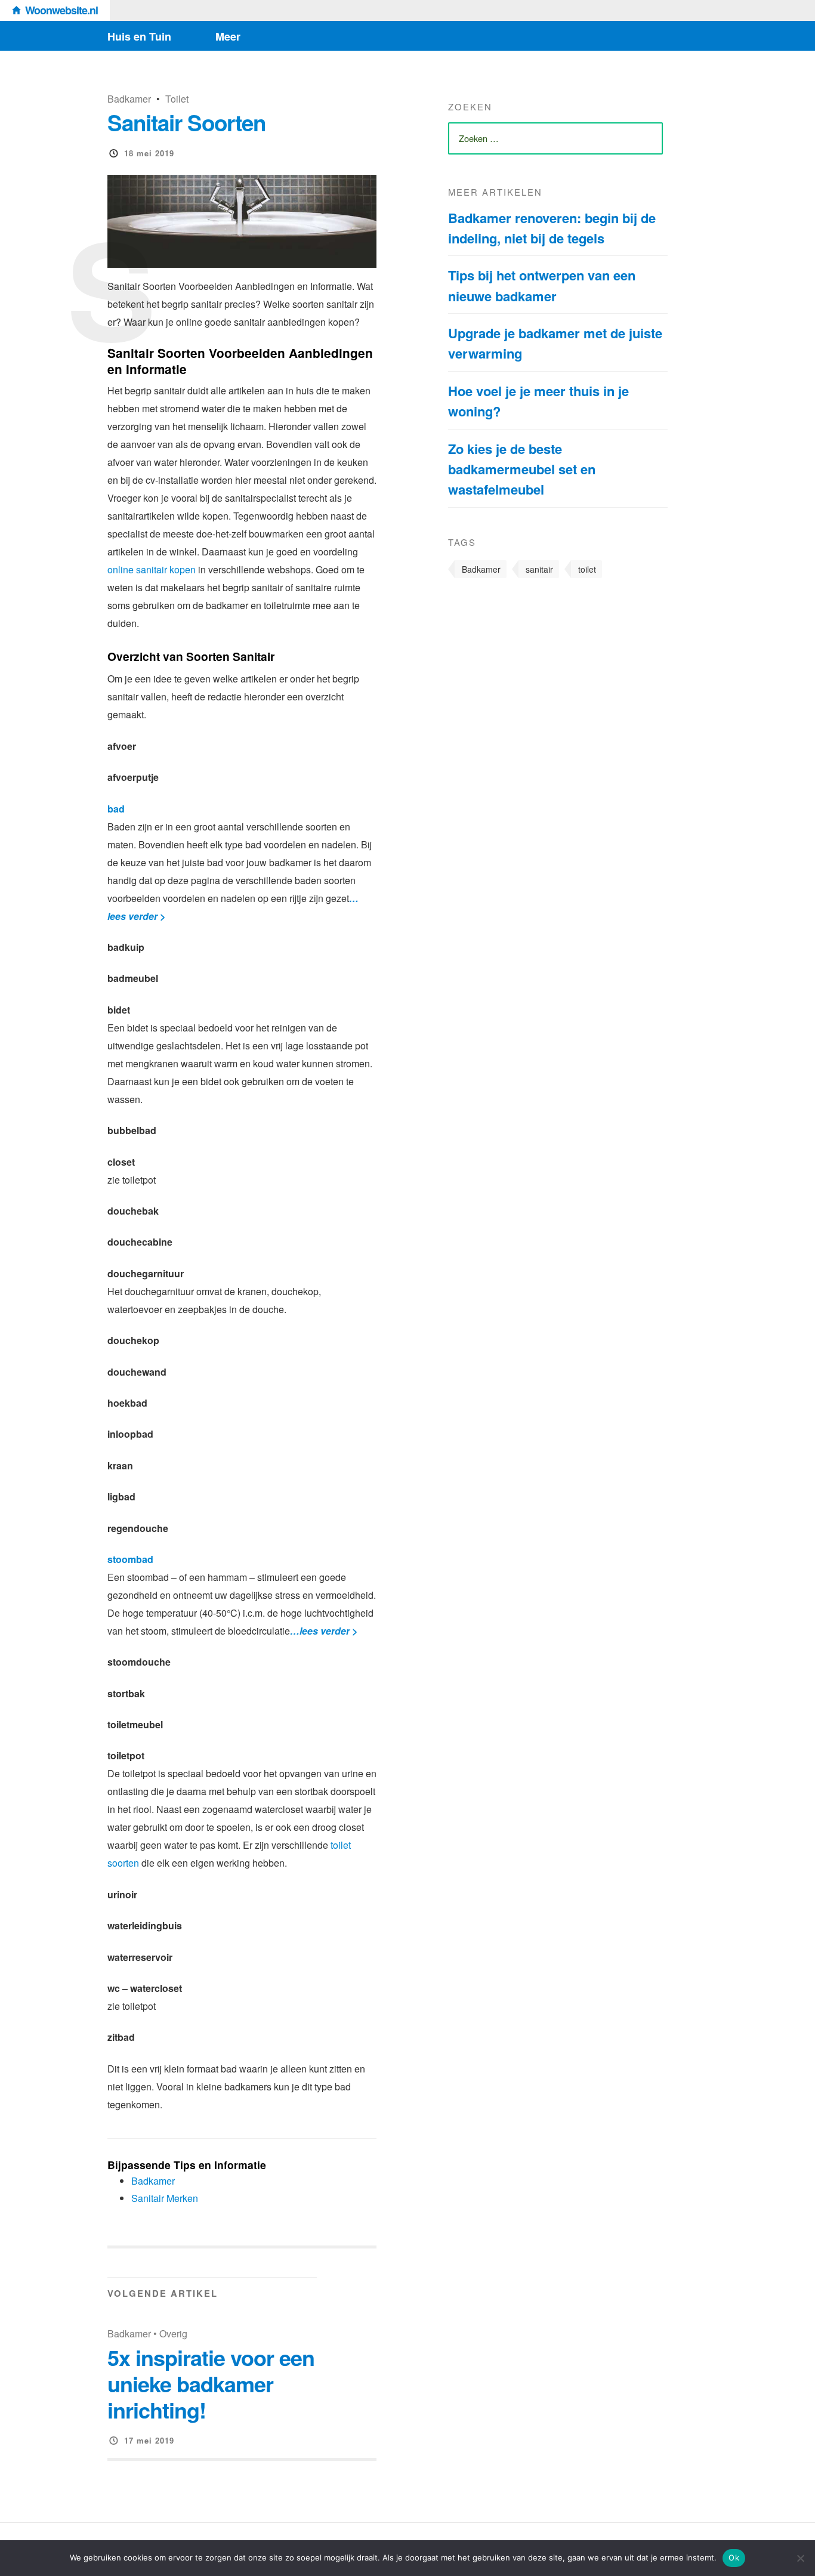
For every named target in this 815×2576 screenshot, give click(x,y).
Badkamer (129, 99)
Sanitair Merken (165, 2198)
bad (116, 809)
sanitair (539, 569)
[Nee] (800, 2558)
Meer (228, 36)
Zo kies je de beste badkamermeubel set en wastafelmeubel (522, 469)
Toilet (177, 99)
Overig (173, 2333)
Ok (734, 2558)
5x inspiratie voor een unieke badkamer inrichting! (211, 2383)
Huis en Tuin (139, 36)
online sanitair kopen (152, 569)
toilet (587, 569)
